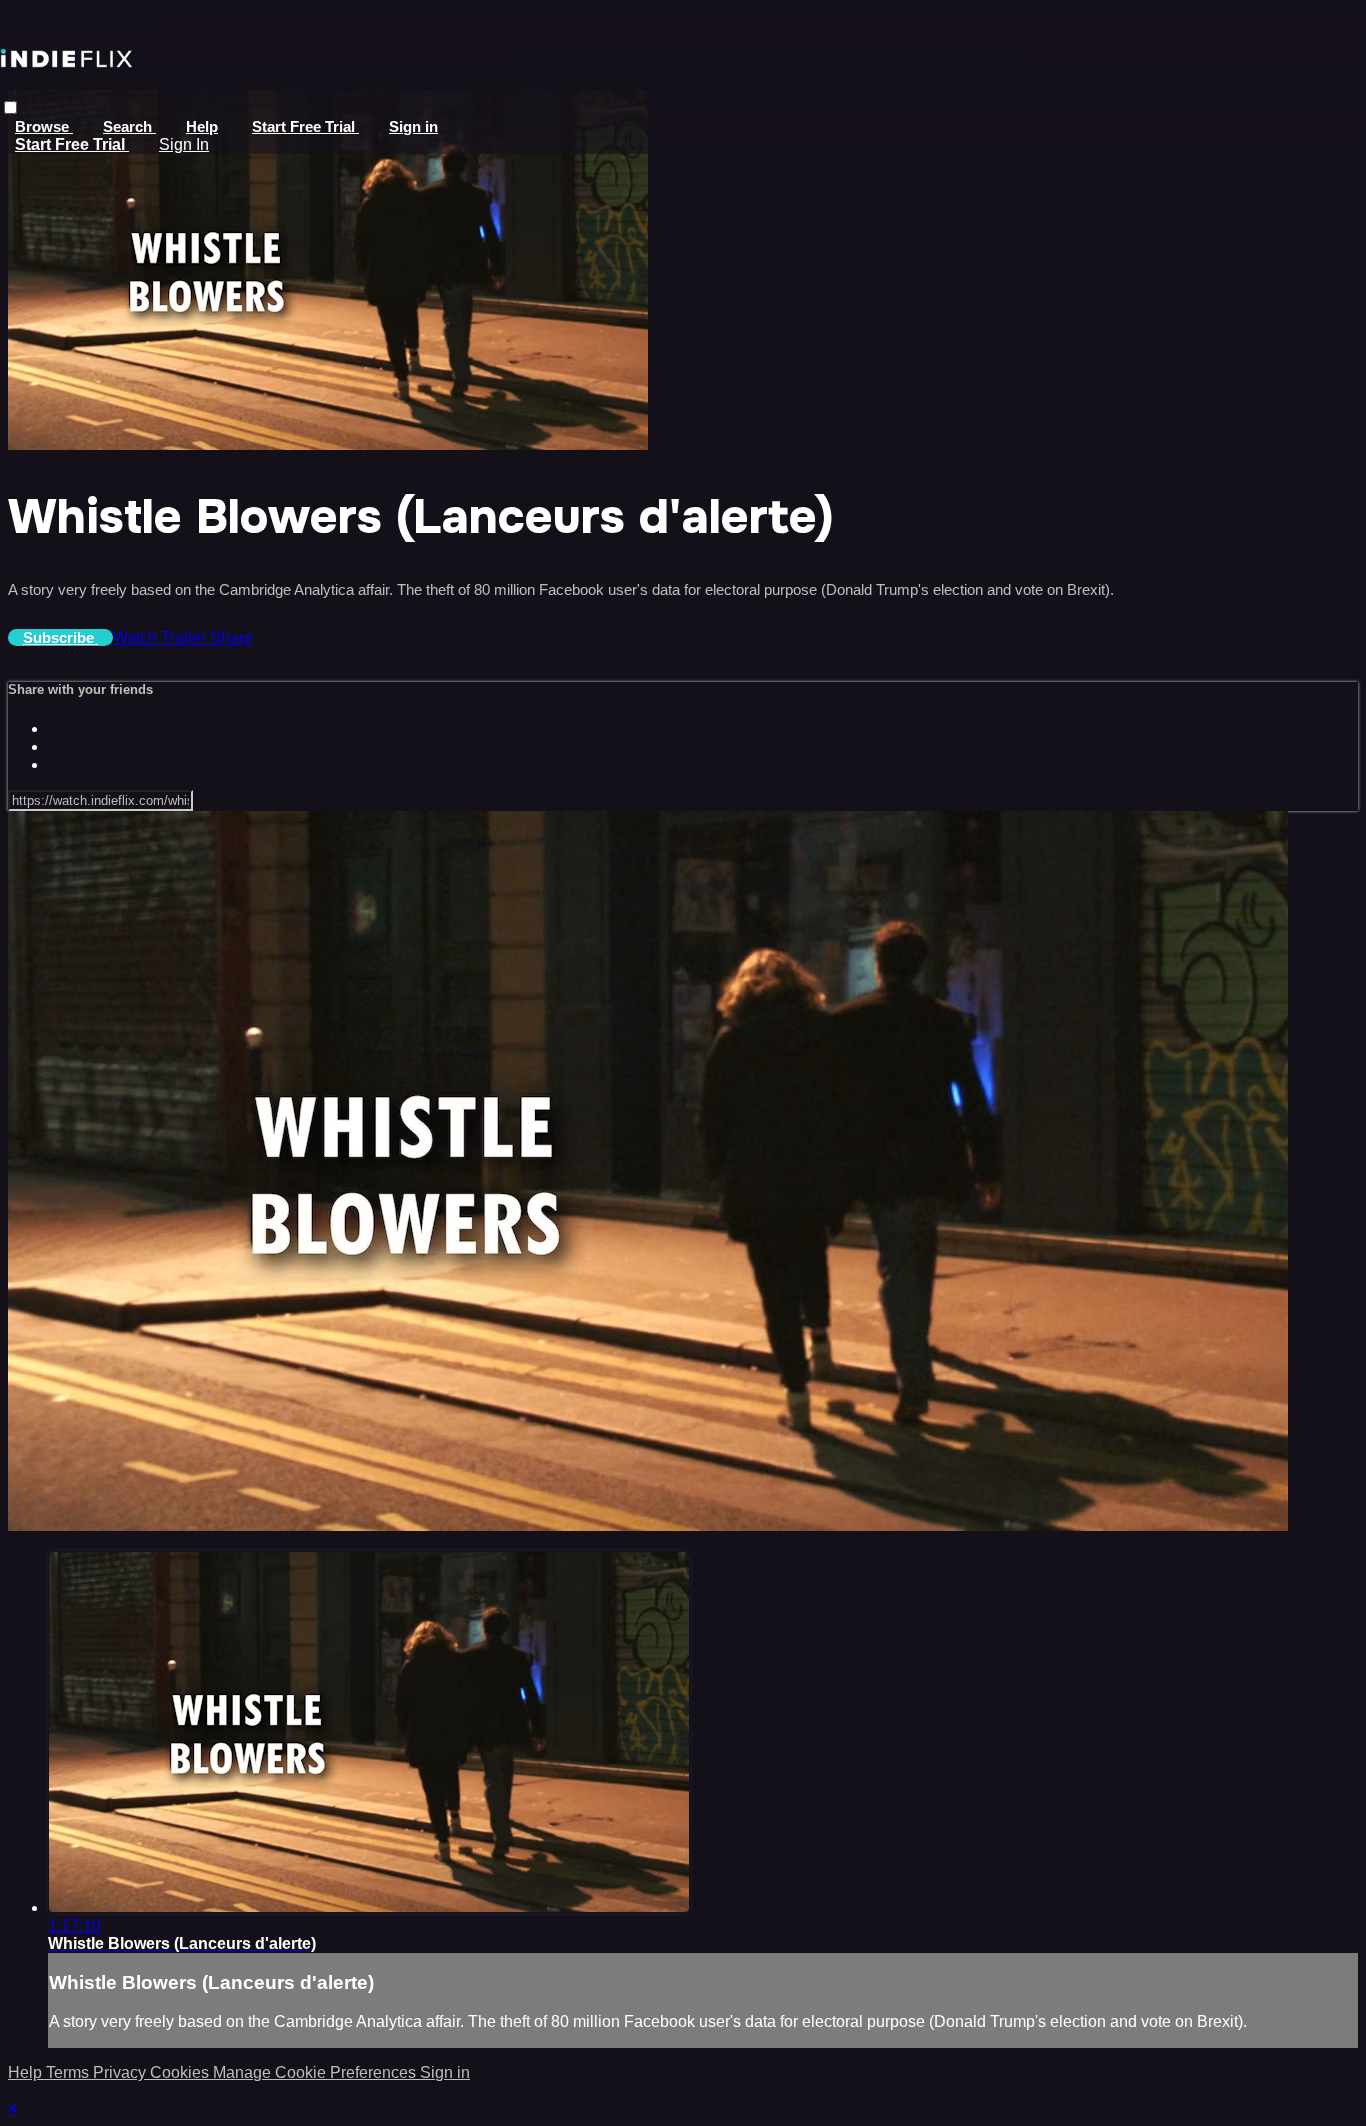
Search (129, 126)
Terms (69, 2072)
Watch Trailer (161, 637)
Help (202, 126)
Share (231, 637)
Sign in (413, 126)
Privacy (121, 2072)
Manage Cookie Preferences (316, 2072)
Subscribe (60, 637)
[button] (10, 107)
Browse (44, 126)
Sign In (184, 144)
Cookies (181, 2072)
